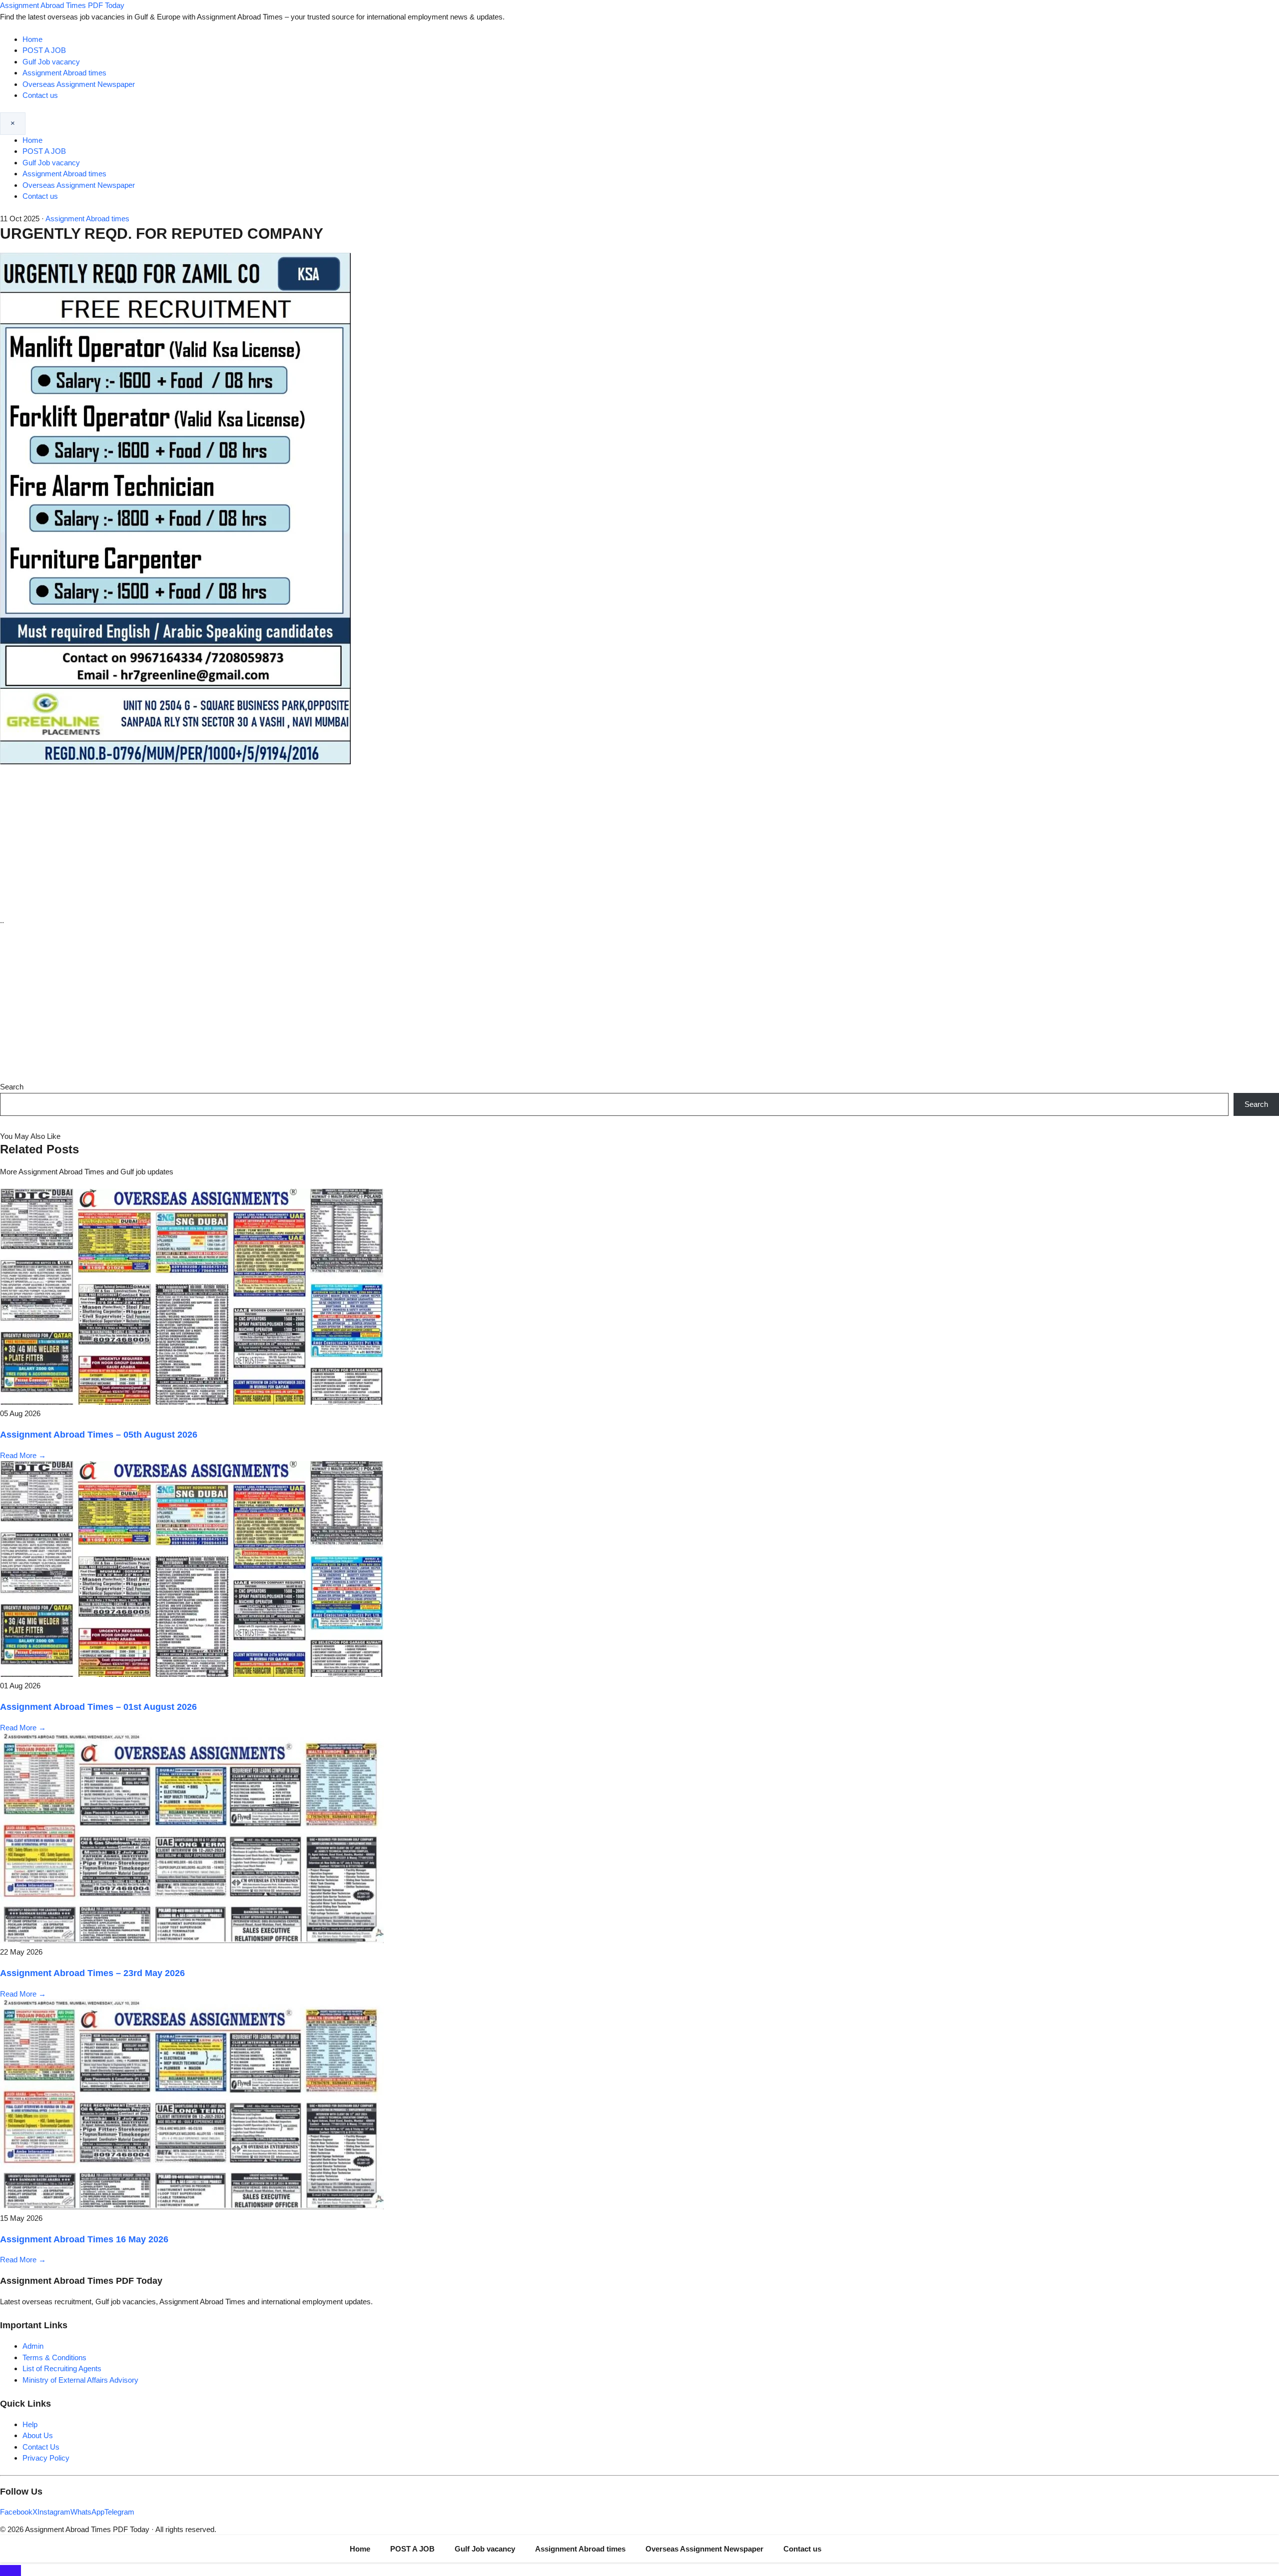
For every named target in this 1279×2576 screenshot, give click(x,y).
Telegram (119, 2512)
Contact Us (41, 2447)
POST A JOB (44, 50)
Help (30, 2424)
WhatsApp (87, 2512)
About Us (38, 2435)
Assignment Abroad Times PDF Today (62, 5)
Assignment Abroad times (64, 73)
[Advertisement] (639, 841)
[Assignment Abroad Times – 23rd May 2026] (192, 1940)
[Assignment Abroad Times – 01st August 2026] (192, 1674)
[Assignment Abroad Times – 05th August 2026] (192, 1402)
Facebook (16, 2512)
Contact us (40, 95)
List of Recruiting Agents (62, 2368)
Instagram (54, 2512)
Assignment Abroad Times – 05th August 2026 (99, 1435)
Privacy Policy (46, 2458)
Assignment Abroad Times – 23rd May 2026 (92, 1973)
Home (32, 39)
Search (12, 1087)
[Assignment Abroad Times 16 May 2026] (192, 2207)
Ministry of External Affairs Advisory (80, 2380)
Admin (33, 2346)
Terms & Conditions (54, 2357)
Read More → (23, 1455)
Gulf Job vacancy (51, 62)
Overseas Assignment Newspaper (79, 84)
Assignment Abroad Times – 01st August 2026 (98, 1707)
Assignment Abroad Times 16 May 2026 (84, 2239)
